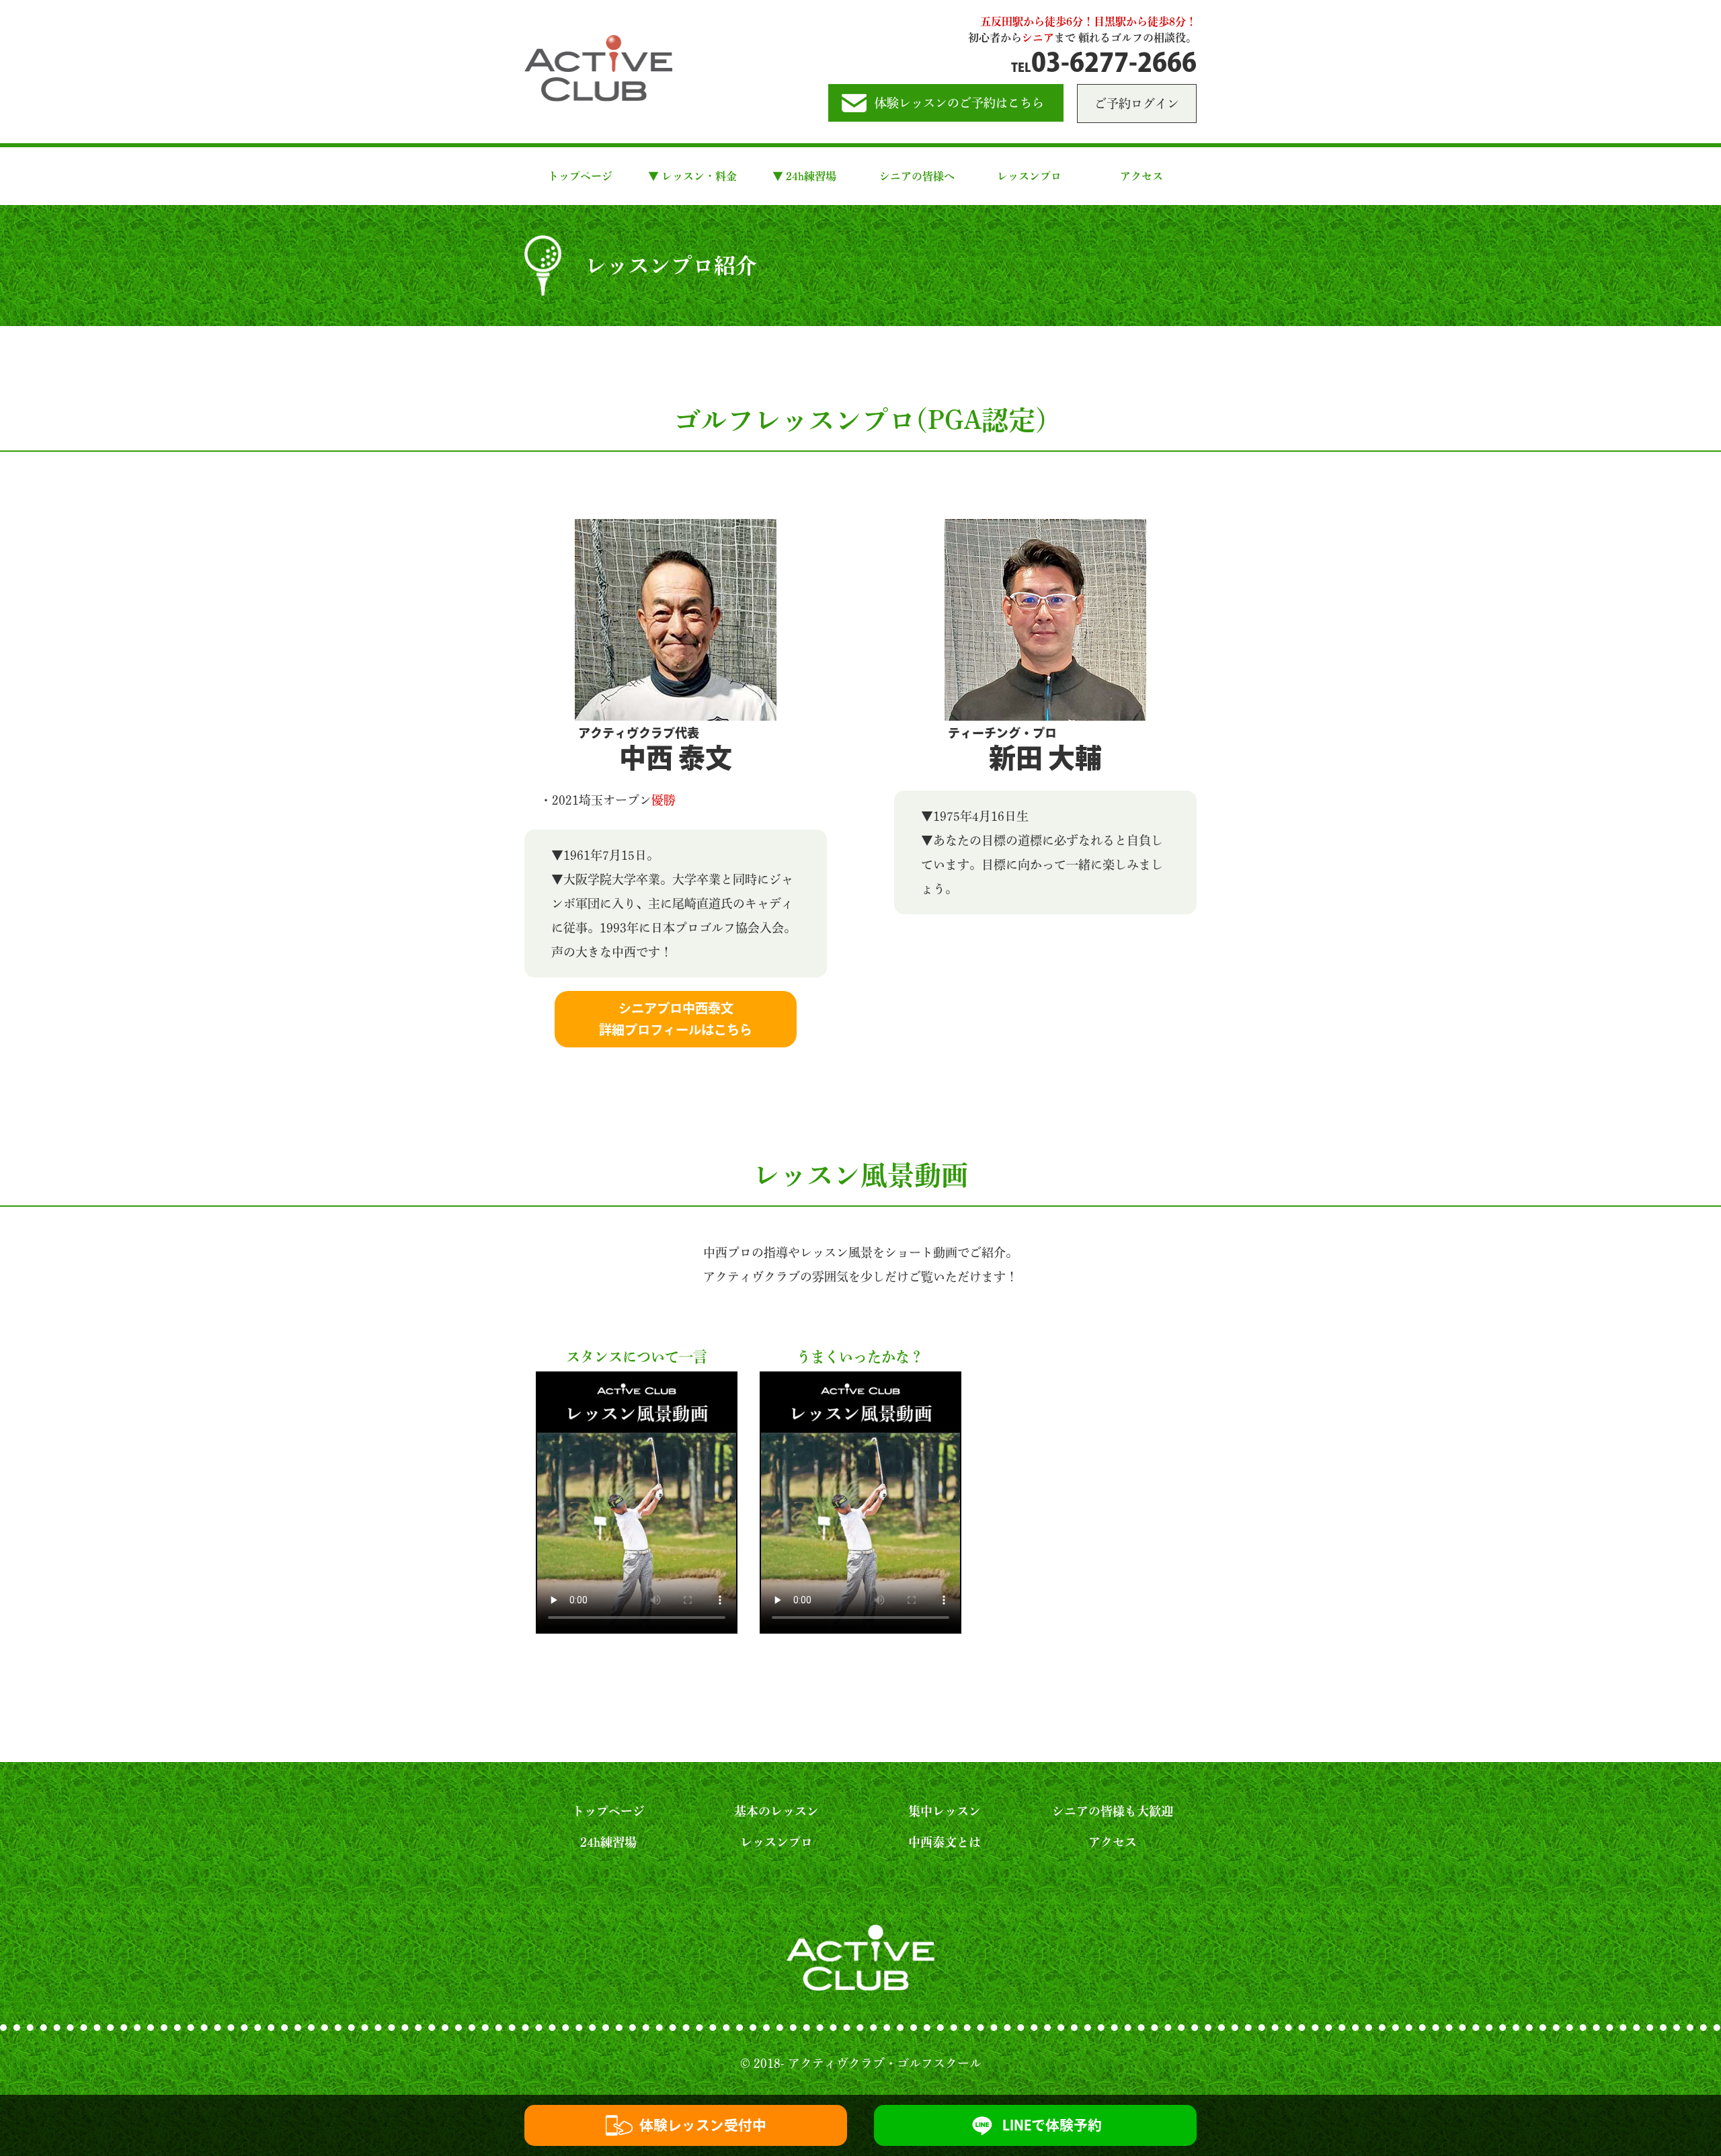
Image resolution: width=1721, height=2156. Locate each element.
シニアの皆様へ (917, 176)
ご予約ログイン (1137, 104)
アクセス (1142, 176)
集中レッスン (945, 1811)
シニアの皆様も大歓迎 (1113, 1811)
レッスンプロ (1029, 176)
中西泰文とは (945, 1842)
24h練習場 (608, 1842)
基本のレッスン (776, 1811)
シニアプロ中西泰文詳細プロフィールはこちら (676, 1019)
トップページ (580, 176)
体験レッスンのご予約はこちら (959, 103)
